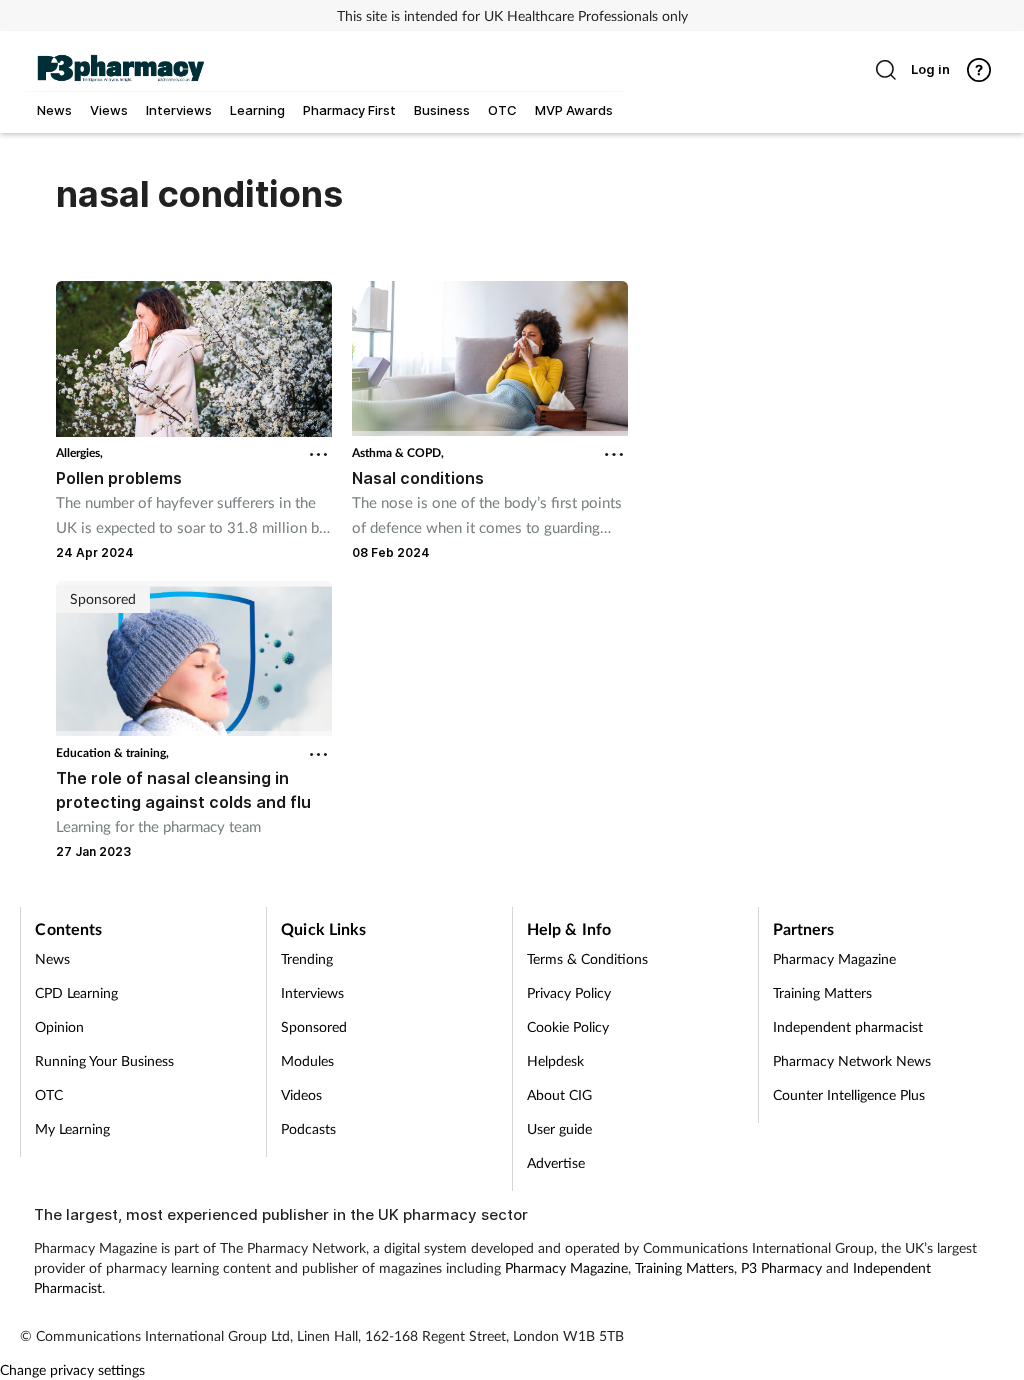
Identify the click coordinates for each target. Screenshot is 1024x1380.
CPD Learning (76, 992)
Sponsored (314, 1026)
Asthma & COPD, (398, 452)
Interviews (312, 992)
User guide (559, 1128)
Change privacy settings (72, 1369)
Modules (307, 1060)
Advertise (556, 1162)
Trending (307, 958)
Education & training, (112, 752)
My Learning (72, 1128)
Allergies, (79, 452)
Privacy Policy (569, 992)
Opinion (59, 1026)
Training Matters (822, 992)
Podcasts (308, 1128)
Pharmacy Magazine (834, 958)
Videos (301, 1094)
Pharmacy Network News (852, 1060)
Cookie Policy (568, 1026)
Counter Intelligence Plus (849, 1094)
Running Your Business (104, 1060)
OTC (49, 1094)
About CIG (559, 1094)
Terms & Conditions (587, 958)
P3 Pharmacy (781, 1267)
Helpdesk (555, 1060)
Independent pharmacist (848, 1026)
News (52, 958)
